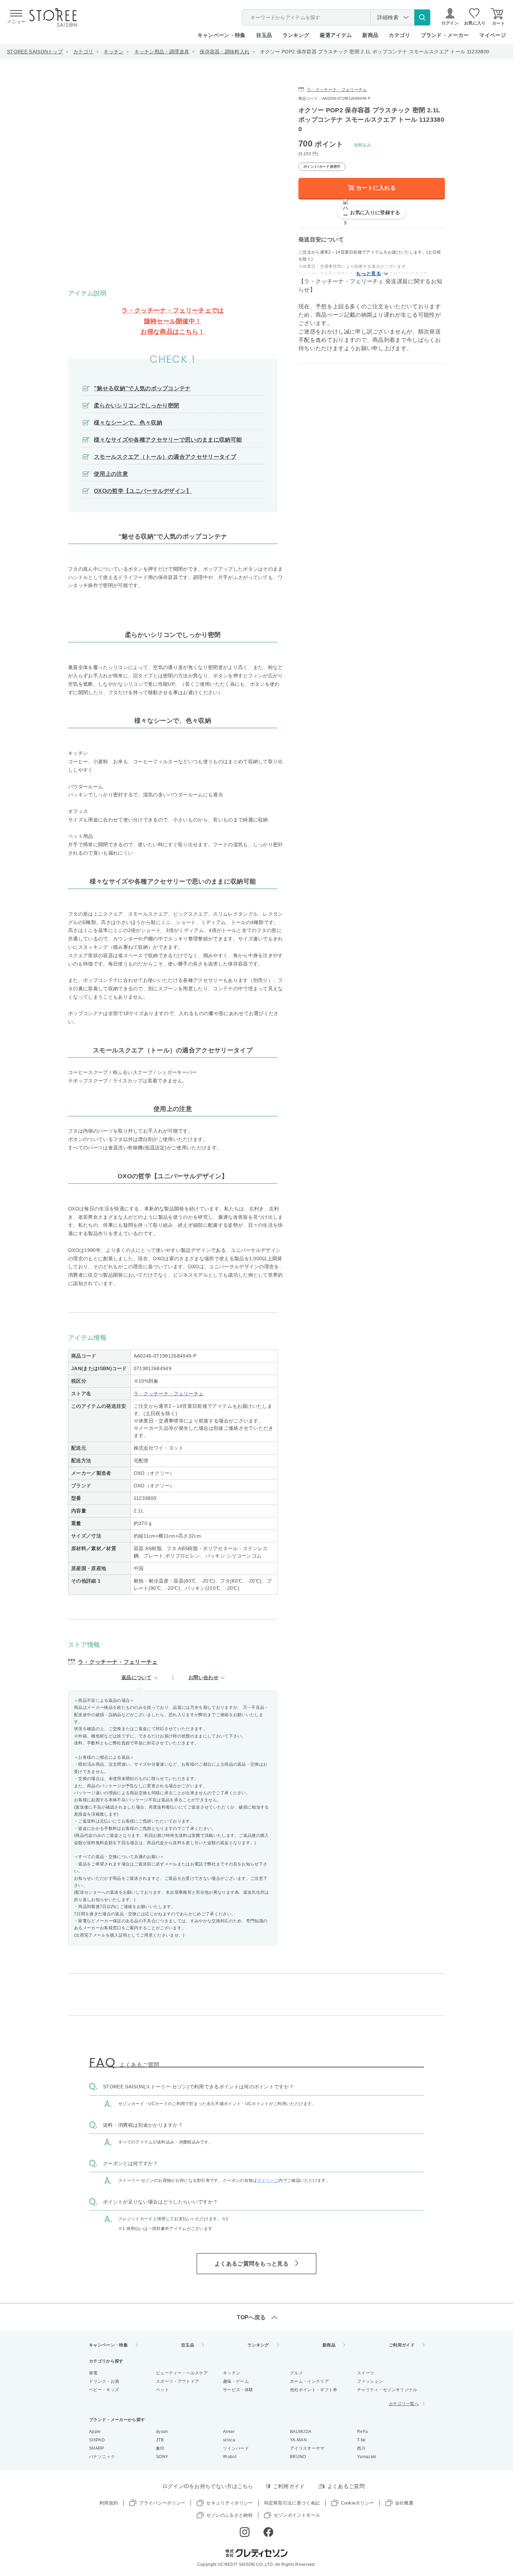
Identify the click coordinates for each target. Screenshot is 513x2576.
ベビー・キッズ (104, 2390)
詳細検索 (388, 17)
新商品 (370, 35)
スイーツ (366, 2373)
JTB (160, 2440)
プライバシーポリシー (162, 2503)
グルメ (296, 2373)
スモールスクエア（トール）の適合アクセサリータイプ (165, 457)
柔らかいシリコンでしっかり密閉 (137, 405)
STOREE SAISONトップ (35, 52)
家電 (93, 2373)
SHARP (97, 2448)
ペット (162, 2390)
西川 (361, 2448)
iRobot (230, 2457)
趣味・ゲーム (236, 2381)
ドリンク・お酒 (104, 2381)
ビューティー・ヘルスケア (182, 2373)
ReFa (362, 2432)
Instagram (245, 2532)
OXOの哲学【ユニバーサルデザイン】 (143, 491)
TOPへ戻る (251, 2317)
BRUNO (298, 2457)
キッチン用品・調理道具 (162, 52)
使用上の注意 (111, 474)
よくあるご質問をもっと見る (252, 2264)
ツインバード (236, 2448)
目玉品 (264, 35)
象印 (160, 2448)
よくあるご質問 (346, 2486)
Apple (95, 2432)
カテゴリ (83, 52)
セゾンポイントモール (297, 2515)
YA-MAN (298, 2440)
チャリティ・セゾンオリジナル (387, 2390)
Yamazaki (367, 2457)
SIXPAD (97, 2440)
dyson (162, 2432)
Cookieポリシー (358, 2503)
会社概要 (404, 2503)
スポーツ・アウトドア (177, 2381)
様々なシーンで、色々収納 (128, 423)
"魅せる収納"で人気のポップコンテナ (142, 388)
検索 (422, 17)
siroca (229, 2440)
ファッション (370, 2381)
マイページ (493, 35)
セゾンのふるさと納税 (229, 2515)
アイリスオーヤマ (307, 2448)
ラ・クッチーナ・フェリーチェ (169, 1394)
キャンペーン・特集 (222, 35)
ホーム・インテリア (309, 2381)
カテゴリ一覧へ (404, 2404)
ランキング (296, 35)
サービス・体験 (238, 2390)
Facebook (268, 2532)
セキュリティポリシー (229, 2503)
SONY (162, 2457)
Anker (229, 2432)
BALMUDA (301, 2432)
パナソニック (102, 2457)
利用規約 (109, 2503)
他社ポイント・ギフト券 (314, 2390)
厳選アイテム (336, 35)
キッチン (114, 52)
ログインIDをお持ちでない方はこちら (208, 2486)
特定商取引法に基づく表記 (292, 2503)
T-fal (361, 2440)
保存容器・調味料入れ (225, 52)
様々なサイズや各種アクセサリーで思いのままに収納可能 (168, 440)
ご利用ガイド (402, 2345)
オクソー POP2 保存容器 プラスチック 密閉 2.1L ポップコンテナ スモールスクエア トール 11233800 (375, 52)
